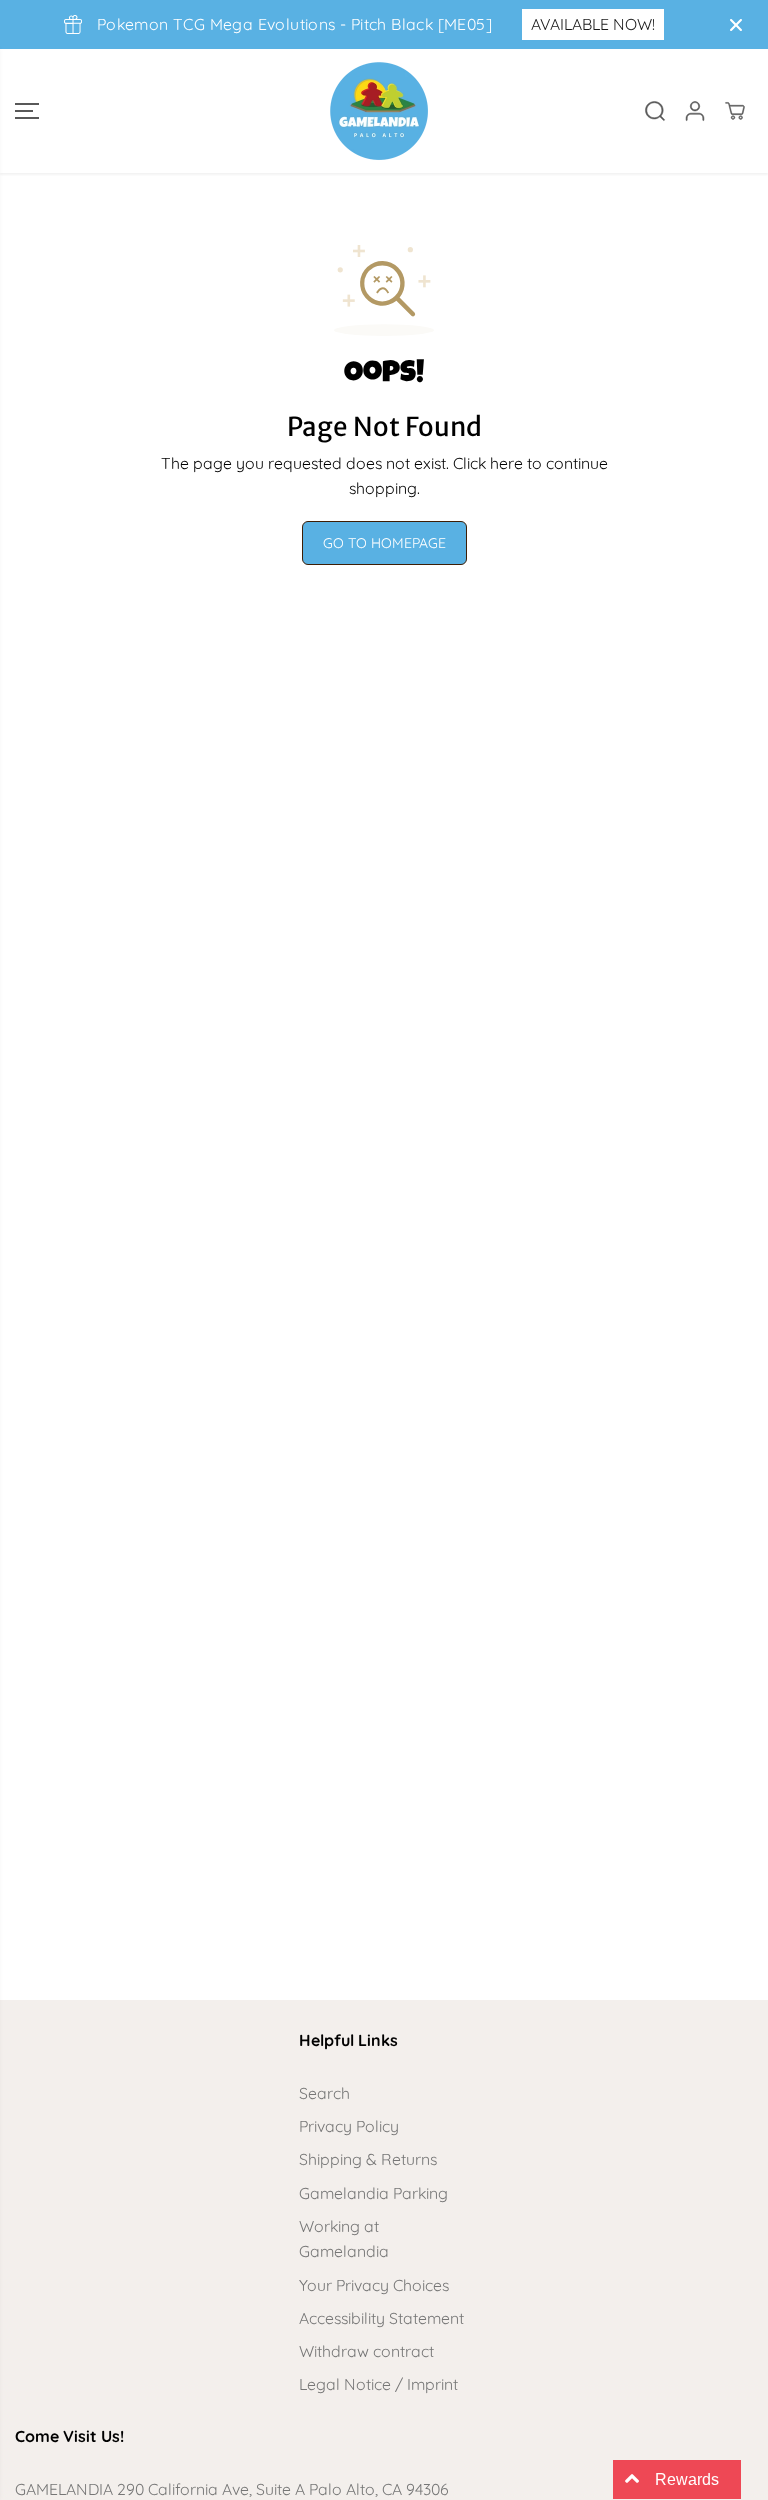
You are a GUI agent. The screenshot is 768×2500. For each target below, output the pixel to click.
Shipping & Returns (368, 2159)
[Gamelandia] (379, 111)
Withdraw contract (366, 2351)
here (506, 463)
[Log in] (695, 111)
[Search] (655, 111)
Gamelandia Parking (373, 2193)
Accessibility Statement (381, 2318)
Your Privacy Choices (374, 2285)
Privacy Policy (349, 2126)
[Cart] (735, 111)
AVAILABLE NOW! (593, 24)
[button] (27, 111)
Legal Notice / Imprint (378, 2384)
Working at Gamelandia (344, 2238)
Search (324, 2093)
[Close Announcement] (736, 25)
